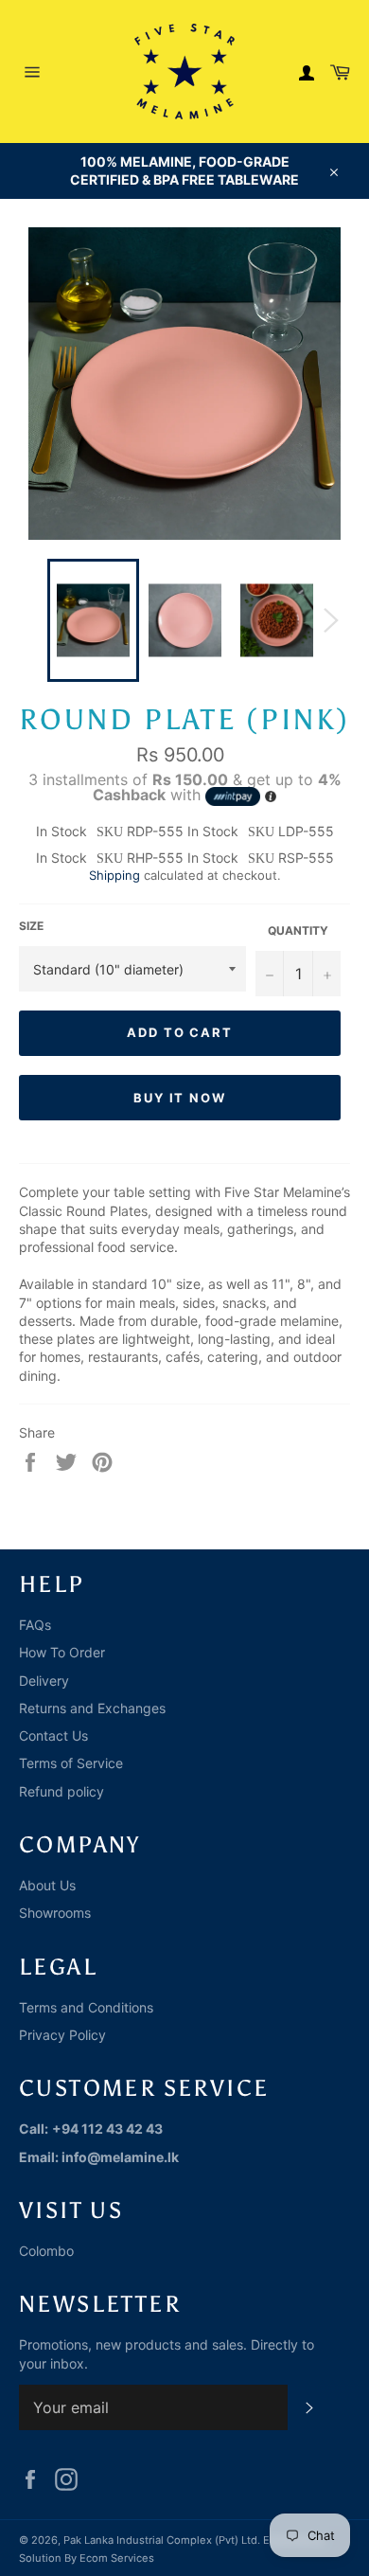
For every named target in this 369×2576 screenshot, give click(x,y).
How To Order (62, 1652)
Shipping (114, 875)
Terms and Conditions (86, 2007)
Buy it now (180, 1098)
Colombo (46, 2251)
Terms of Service (71, 1763)
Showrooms (55, 1913)
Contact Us (53, 1735)
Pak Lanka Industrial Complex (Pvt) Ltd (160, 2540)
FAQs (35, 1625)
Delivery (44, 1681)
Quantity (298, 930)
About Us (47, 1885)
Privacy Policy (62, 2035)
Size (31, 926)
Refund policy (61, 1791)
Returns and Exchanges (92, 1708)
